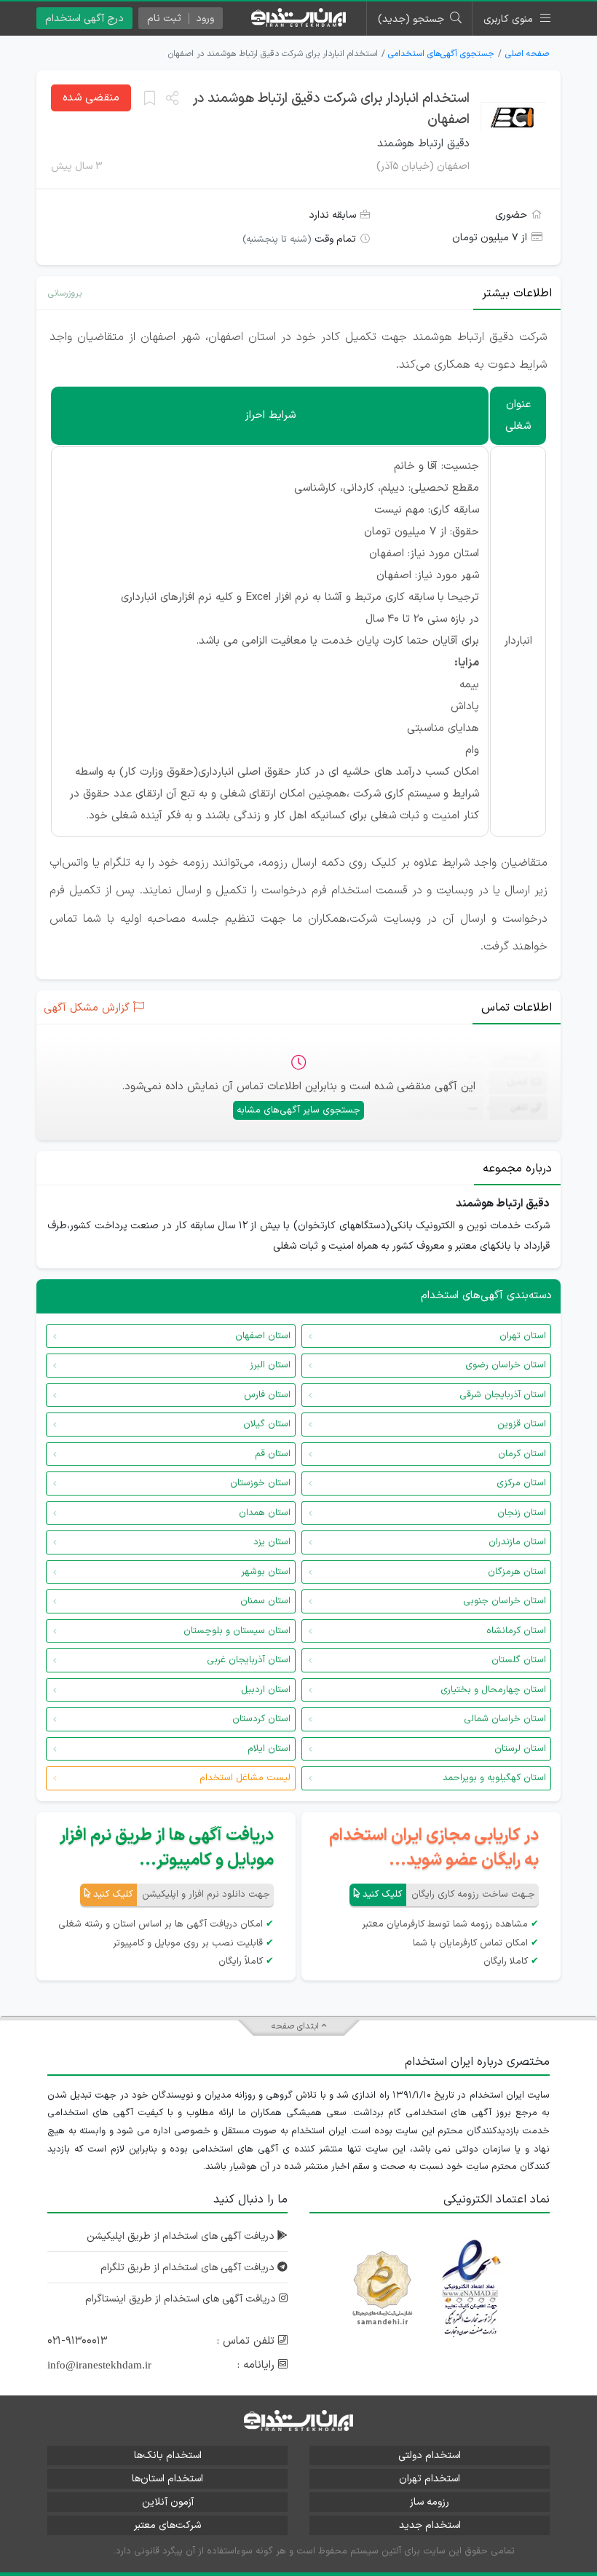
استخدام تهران (430, 2479)
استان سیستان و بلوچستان (237, 1631)
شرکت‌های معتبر (167, 2525)
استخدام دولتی (430, 2456)
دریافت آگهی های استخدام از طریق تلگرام (189, 2268)
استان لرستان (520, 1749)
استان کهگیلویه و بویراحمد (494, 1778)
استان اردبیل (266, 1690)
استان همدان (265, 1513)
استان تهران (523, 1336)
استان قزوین (522, 1424)
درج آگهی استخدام (84, 19)
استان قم (273, 1454)
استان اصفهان (263, 1336)
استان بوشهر (266, 1572)
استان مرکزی (521, 1483)
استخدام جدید (430, 2525)
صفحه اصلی (527, 54)
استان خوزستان (260, 1483)
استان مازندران (517, 1542)
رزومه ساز (430, 2502)
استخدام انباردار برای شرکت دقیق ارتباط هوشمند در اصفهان (331, 109)
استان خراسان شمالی (505, 1719)
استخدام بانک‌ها (168, 2456)
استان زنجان (522, 1513)
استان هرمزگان (517, 1572)
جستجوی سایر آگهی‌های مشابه (298, 1110)
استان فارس (267, 1395)
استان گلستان (519, 1660)
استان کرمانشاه (516, 1631)
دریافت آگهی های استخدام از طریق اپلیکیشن (182, 2236)
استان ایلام (269, 1749)
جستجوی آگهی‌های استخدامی (441, 54)
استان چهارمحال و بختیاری (493, 1690)
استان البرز (270, 1365)
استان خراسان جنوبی (505, 1601)
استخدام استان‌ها (167, 2479)
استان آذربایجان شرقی (503, 1395)
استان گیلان (267, 1424)
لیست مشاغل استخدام (245, 1778)
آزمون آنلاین (168, 2502)
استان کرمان (522, 1454)
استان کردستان (261, 1719)
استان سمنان (265, 1601)
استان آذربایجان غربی (249, 1660)
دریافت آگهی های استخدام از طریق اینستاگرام (182, 2299)
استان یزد (272, 1542)
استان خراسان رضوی (506, 1365)
